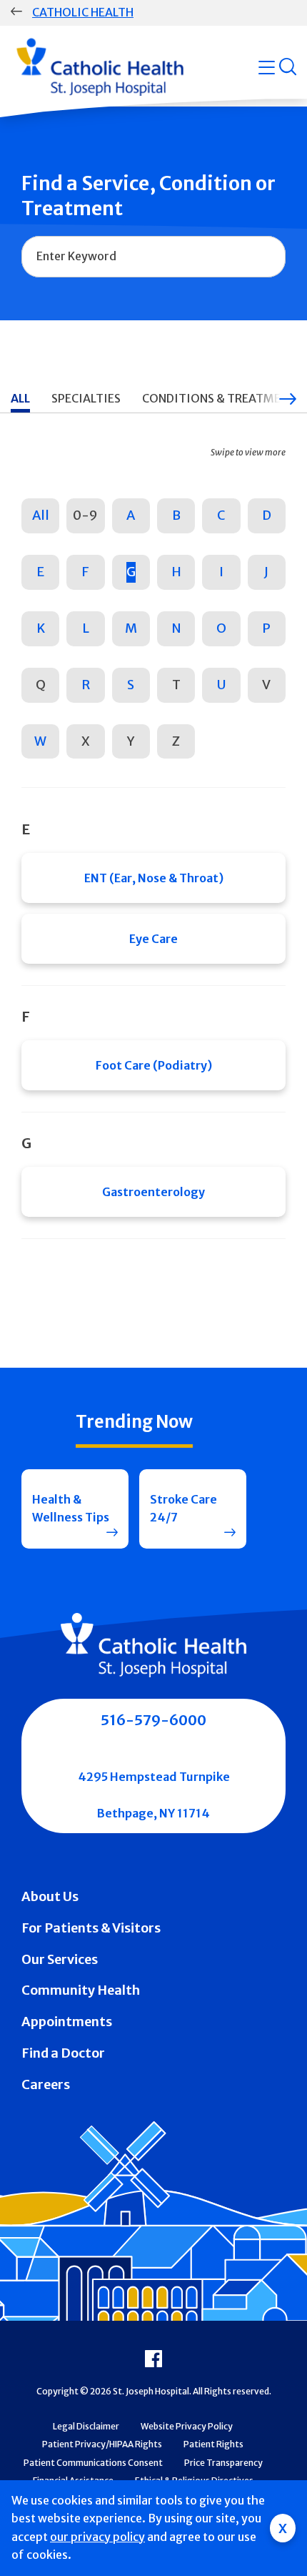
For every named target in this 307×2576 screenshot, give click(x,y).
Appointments (67, 2022)
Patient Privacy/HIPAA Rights (102, 2444)
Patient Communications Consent (93, 2463)
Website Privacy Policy (187, 2426)
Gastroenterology (153, 1192)
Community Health (81, 1990)
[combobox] (153, 257)
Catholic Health (83, 12)
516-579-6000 (153, 1720)
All (41, 515)
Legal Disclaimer (86, 2426)
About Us (50, 1896)
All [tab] (20, 398)
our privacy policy (97, 2537)
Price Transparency (223, 2463)
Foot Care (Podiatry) (154, 1065)
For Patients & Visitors (91, 1928)
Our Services (60, 1959)
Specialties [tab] (86, 398)
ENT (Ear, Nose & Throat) (154, 878)
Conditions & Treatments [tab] (222, 398)
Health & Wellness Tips (71, 1509)
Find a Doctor (63, 2053)
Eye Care (153, 939)
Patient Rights (213, 2444)
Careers (46, 2084)
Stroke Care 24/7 (183, 1509)
